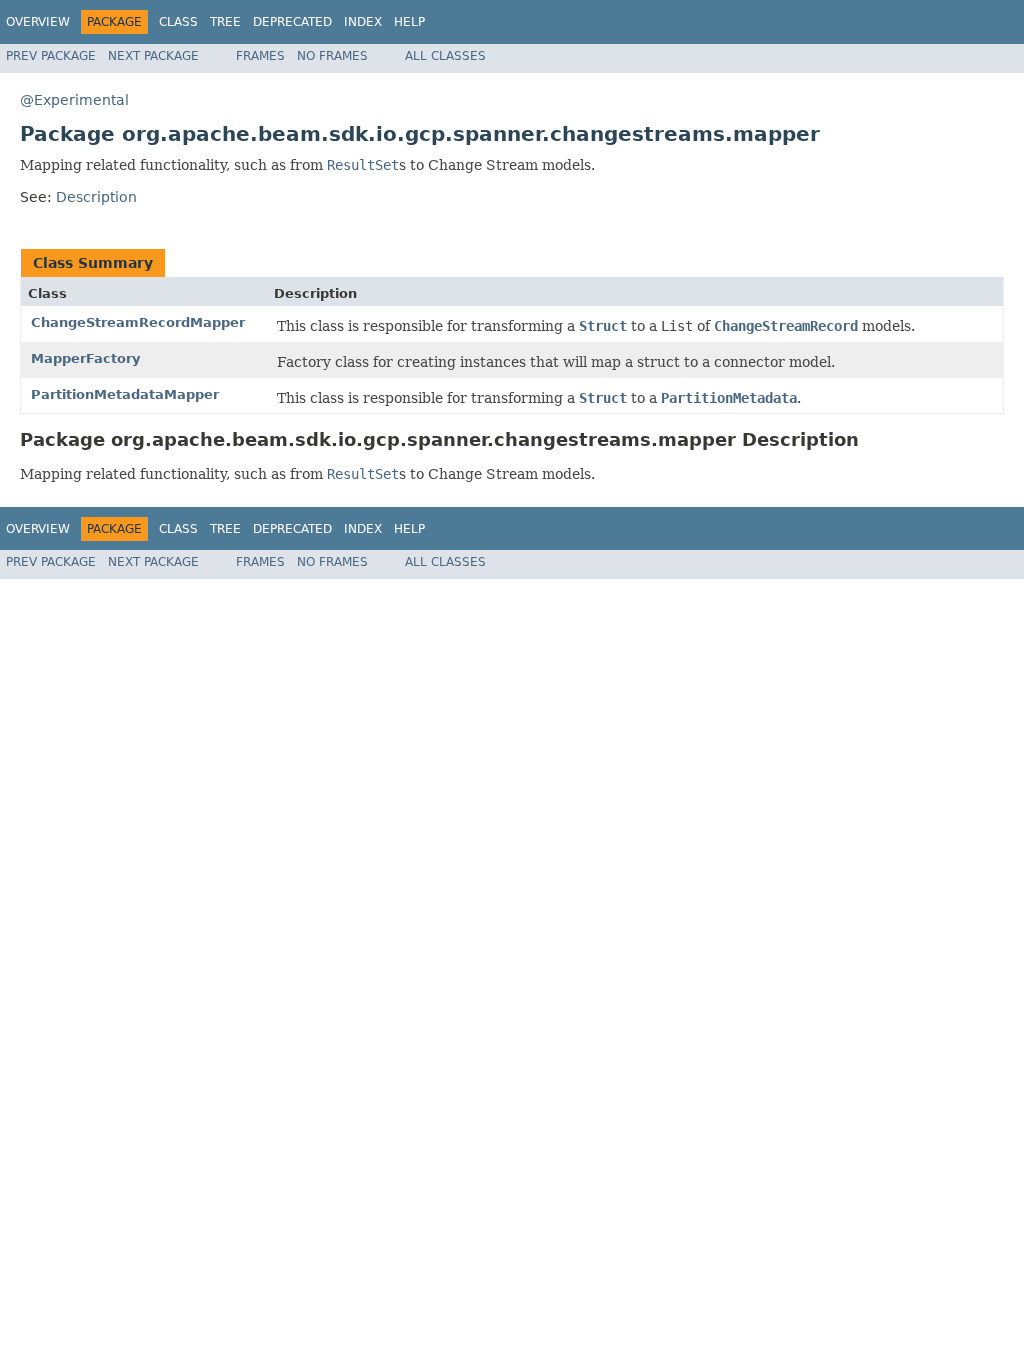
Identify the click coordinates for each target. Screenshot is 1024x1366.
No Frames (332, 56)
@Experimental (74, 100)
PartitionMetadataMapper (125, 394)
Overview (38, 22)
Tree (225, 22)
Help (409, 22)
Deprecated (292, 22)
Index (363, 22)
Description (96, 197)
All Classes (445, 56)
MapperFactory (85, 358)
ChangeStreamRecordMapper (138, 322)
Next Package (153, 56)
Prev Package (51, 56)
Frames (260, 56)
